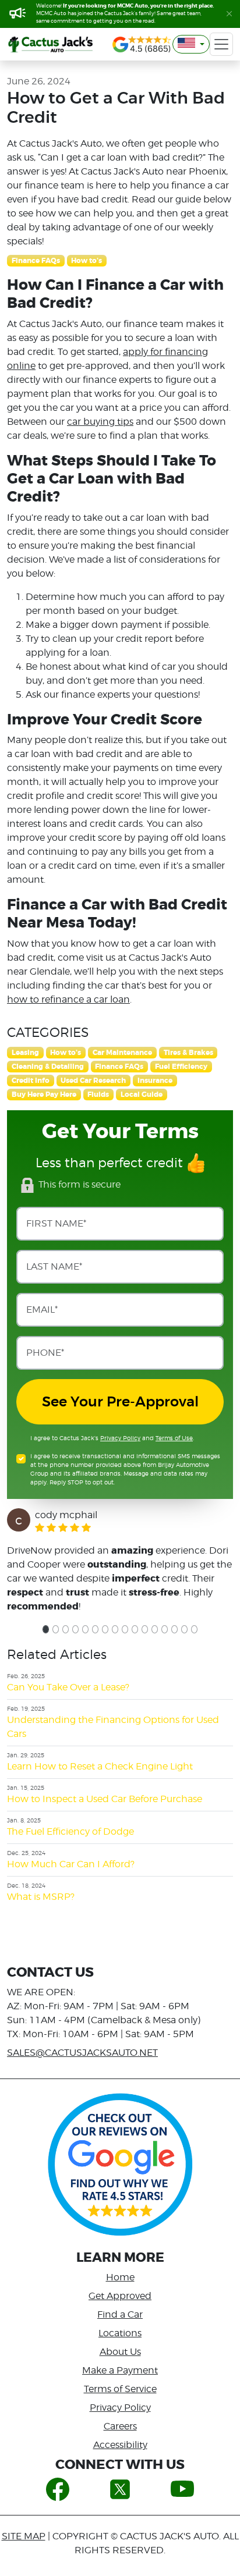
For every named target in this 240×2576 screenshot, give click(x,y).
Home (120, 2277)
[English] (191, 44)
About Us (120, 2352)
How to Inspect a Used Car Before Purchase (105, 1799)
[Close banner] (229, 14)
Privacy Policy (120, 1438)
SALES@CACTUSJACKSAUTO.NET (82, 2053)
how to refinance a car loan (68, 999)
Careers (120, 2426)
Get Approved (120, 2296)
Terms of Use (174, 1438)
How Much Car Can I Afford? (71, 1864)
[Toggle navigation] (221, 44)
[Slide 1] (46, 1629)
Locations (120, 2333)
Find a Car (120, 2314)
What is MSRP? (41, 1897)
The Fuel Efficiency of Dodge (70, 1831)
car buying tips (100, 422)
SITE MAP (24, 2536)
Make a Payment (120, 2370)
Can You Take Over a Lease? (68, 1687)
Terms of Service (120, 2389)
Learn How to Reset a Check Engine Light (100, 1766)
